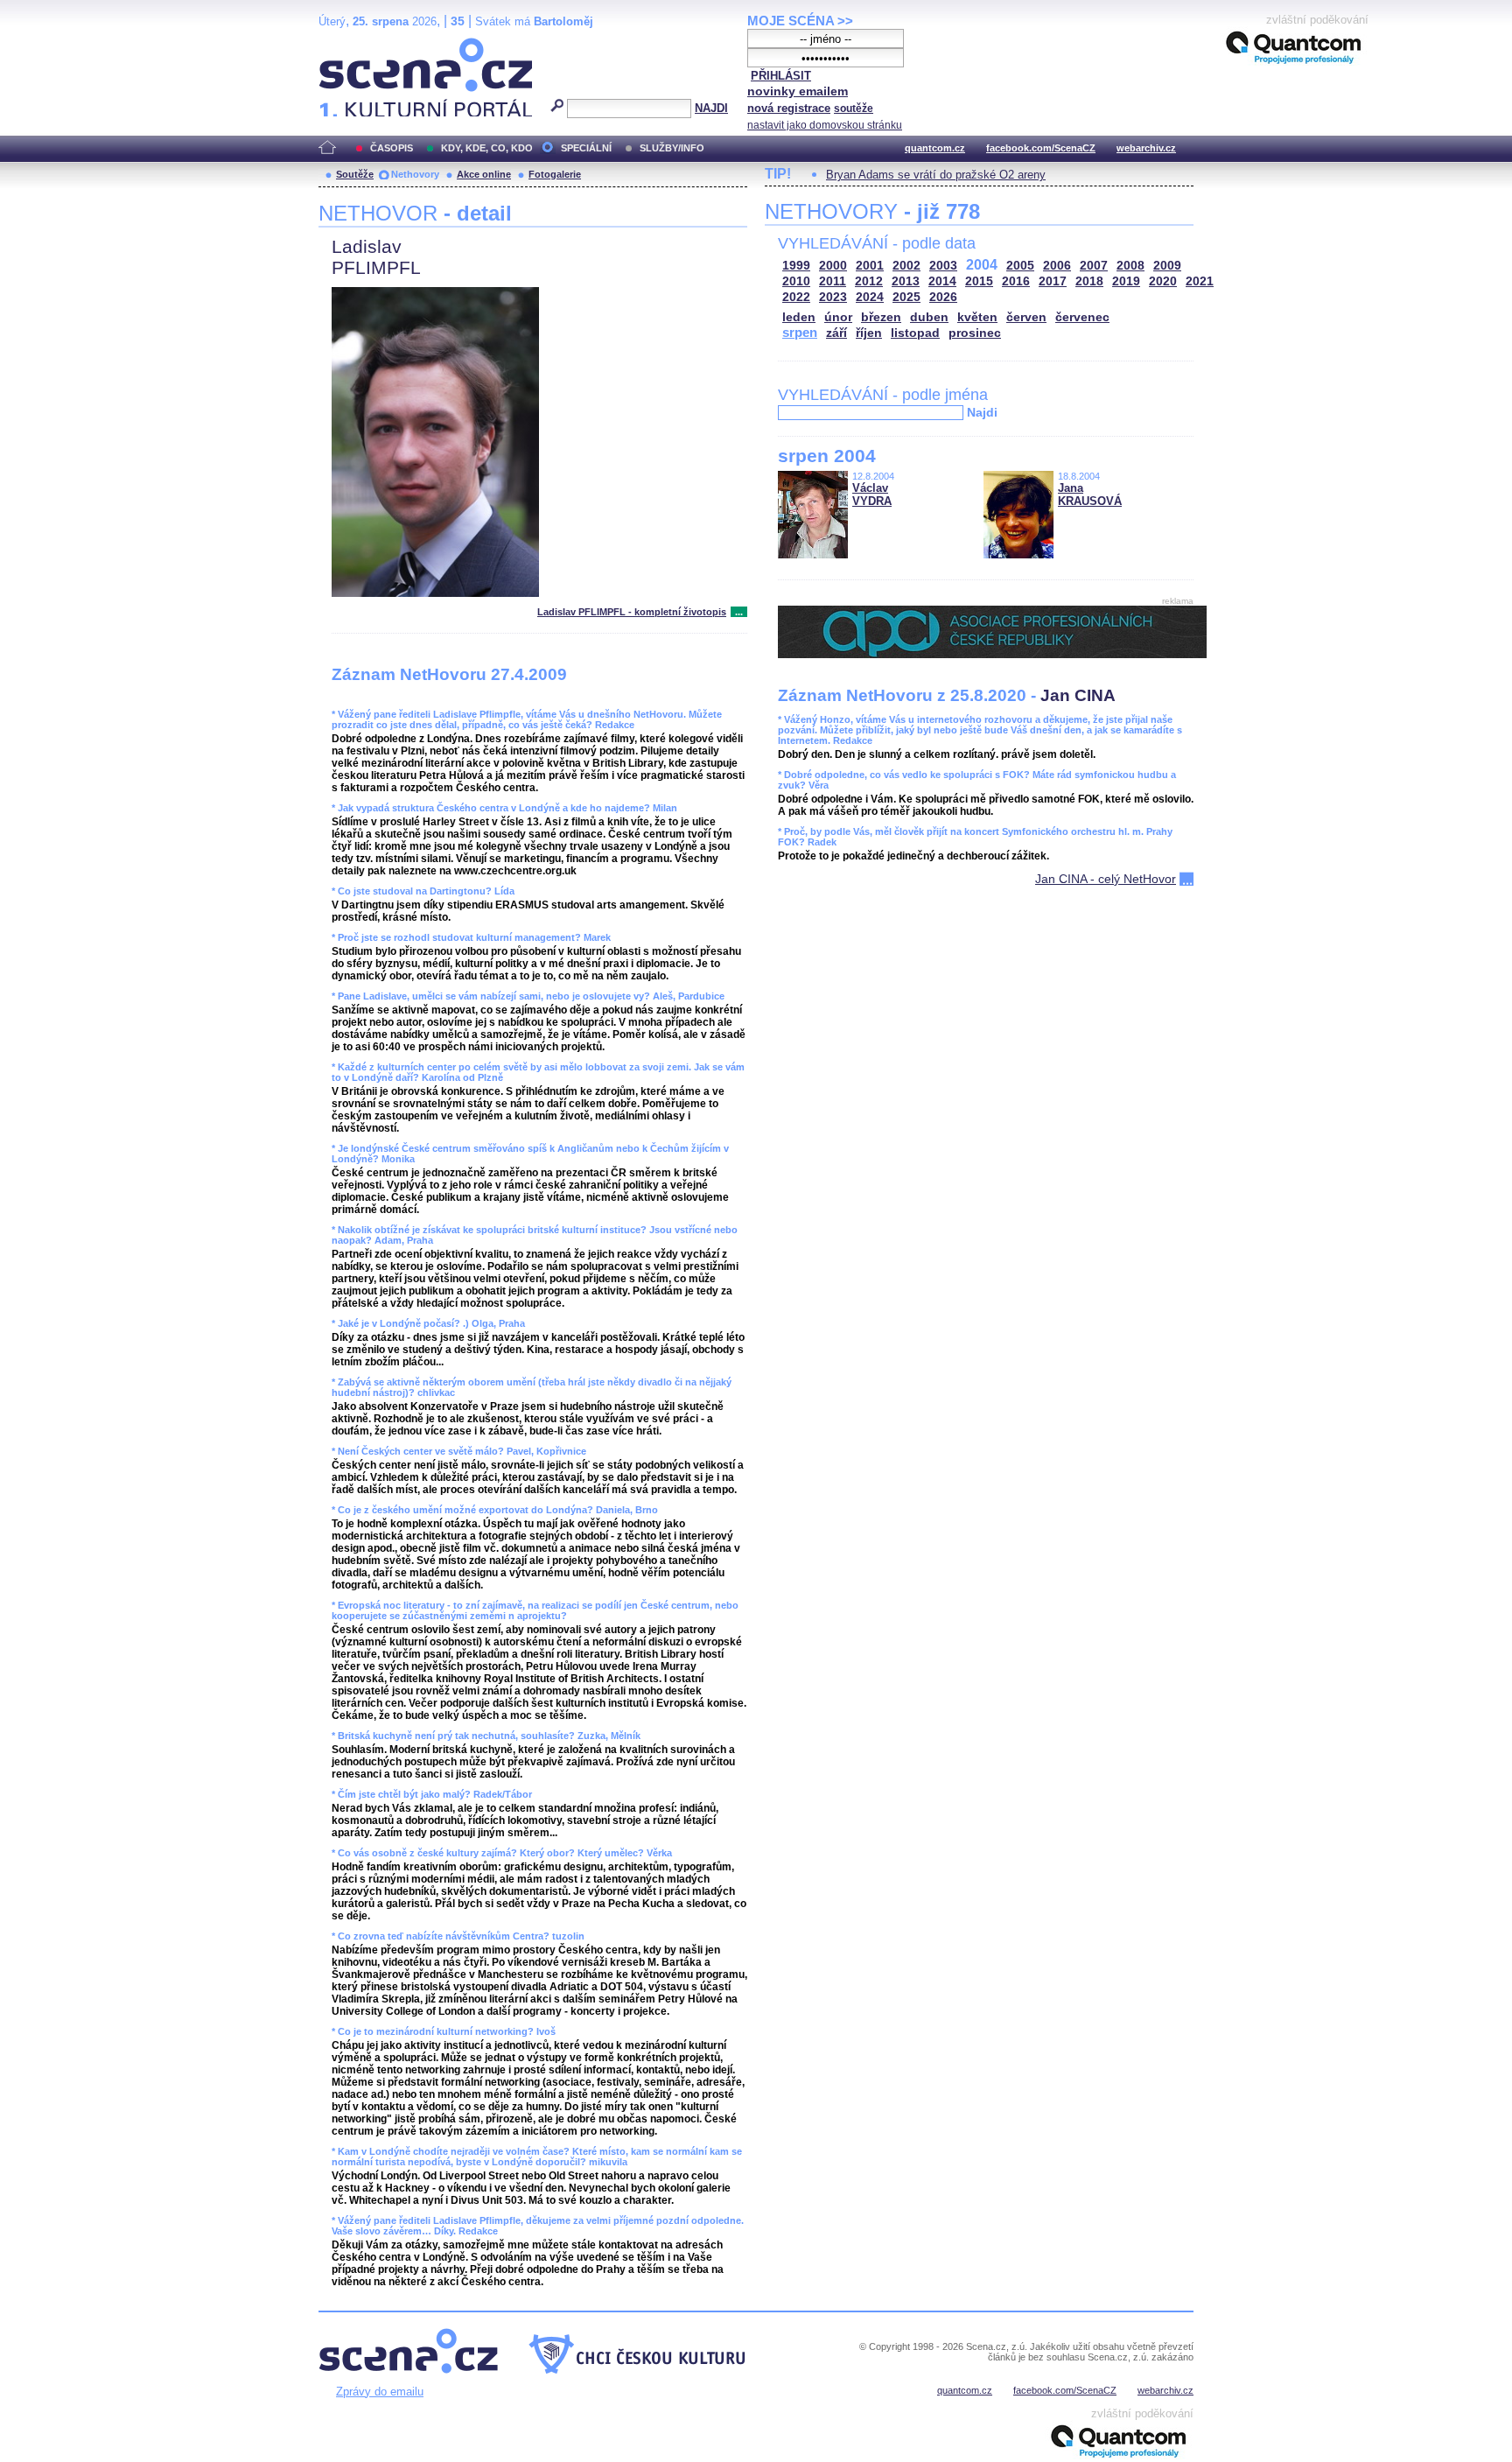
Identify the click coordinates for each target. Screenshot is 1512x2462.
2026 (943, 297)
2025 (906, 297)
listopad (915, 333)
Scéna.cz (349, 45)
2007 (1094, 266)
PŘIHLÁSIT (781, 76)
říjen (869, 333)
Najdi (982, 412)
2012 (869, 281)
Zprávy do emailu (380, 2392)
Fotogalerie (555, 174)
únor (838, 317)
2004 (982, 265)
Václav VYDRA (872, 495)
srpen (800, 332)
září (836, 333)
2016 (1016, 281)
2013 (906, 281)
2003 (943, 266)
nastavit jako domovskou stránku (825, 125)
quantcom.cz (935, 148)
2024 (870, 297)
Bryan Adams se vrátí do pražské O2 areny (936, 175)
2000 (833, 266)
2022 (796, 297)
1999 (796, 266)
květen (977, 317)
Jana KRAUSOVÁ (1090, 495)
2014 (942, 281)
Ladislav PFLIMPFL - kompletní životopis (632, 612)
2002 (906, 266)
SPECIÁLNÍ (586, 148)
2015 (979, 281)
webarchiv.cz (1146, 148)
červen (1026, 317)
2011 (833, 281)
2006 (1057, 266)
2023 (833, 297)
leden (799, 317)
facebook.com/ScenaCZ (1041, 148)
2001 (870, 266)
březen (881, 317)
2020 (1163, 281)
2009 (1167, 266)
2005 (1020, 266)
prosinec (975, 333)
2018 (1089, 281)
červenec (1082, 317)
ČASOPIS (392, 148)
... (739, 612)
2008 (1130, 266)
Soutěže (355, 174)
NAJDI (711, 108)
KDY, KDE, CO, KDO (487, 148)
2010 (796, 281)
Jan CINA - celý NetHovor (1106, 879)
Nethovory (415, 174)
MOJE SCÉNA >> (800, 21)
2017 (1053, 281)
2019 (1126, 281)
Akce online (484, 174)
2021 (1200, 281)
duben (929, 317)
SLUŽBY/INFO (672, 148)
